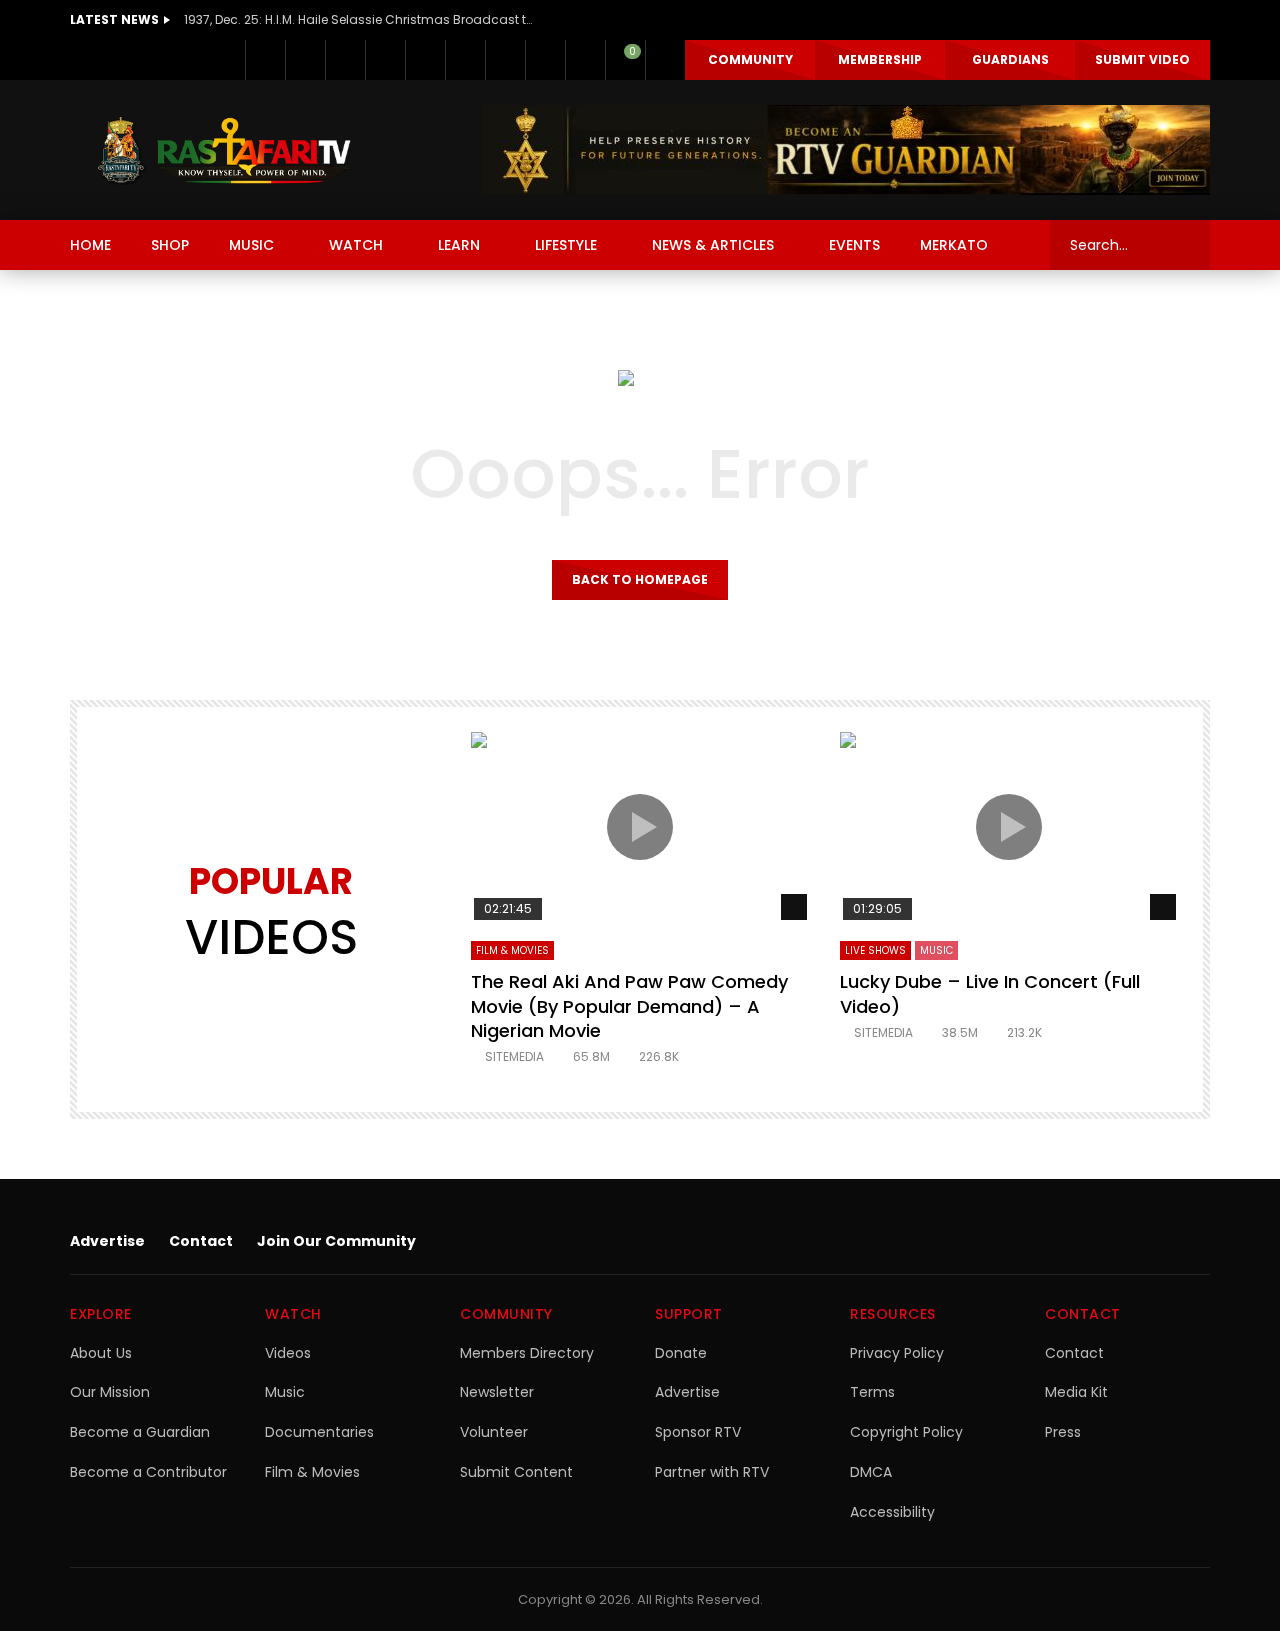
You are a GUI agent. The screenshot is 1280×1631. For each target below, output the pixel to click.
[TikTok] (505, 60)
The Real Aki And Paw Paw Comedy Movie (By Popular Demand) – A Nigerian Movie (629, 1006)
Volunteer (494, 1432)
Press (1063, 1432)
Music (285, 1392)
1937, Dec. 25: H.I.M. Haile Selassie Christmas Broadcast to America (359, 19)
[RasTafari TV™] (224, 150)
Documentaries (319, 1432)
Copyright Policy (906, 1432)
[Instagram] (465, 60)
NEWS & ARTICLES (713, 245)
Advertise (107, 1241)
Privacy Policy (897, 1353)
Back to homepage (640, 579)
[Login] (665, 60)
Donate (681, 1353)
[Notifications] (585, 60)
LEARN (459, 245)
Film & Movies (512, 950)
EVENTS (854, 245)
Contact (201, 1241)
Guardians (1010, 59)
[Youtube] (425, 60)
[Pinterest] (385, 60)
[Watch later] (545, 60)
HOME (90, 245)
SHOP (170, 245)
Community (750, 59)
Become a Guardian (140, 1432)
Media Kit (1076, 1392)
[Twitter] (305, 60)
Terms (872, 1392)
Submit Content (516, 1472)
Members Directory (527, 1353)
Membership (880, 59)
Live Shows (875, 950)
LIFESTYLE (566, 245)
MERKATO (954, 245)
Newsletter (497, 1392)
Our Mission (110, 1392)
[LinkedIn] (345, 60)
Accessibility (892, 1512)
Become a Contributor (148, 1472)
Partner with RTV (712, 1472)
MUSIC (251, 245)
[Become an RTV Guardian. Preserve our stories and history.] (846, 150)
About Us (101, 1353)
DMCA (871, 1472)
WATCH (356, 245)
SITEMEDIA (514, 1056)
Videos (288, 1353)
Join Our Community (336, 1241)
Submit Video (1142, 59)
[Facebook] (265, 60)
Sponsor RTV (698, 1432)
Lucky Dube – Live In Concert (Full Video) (990, 993)
